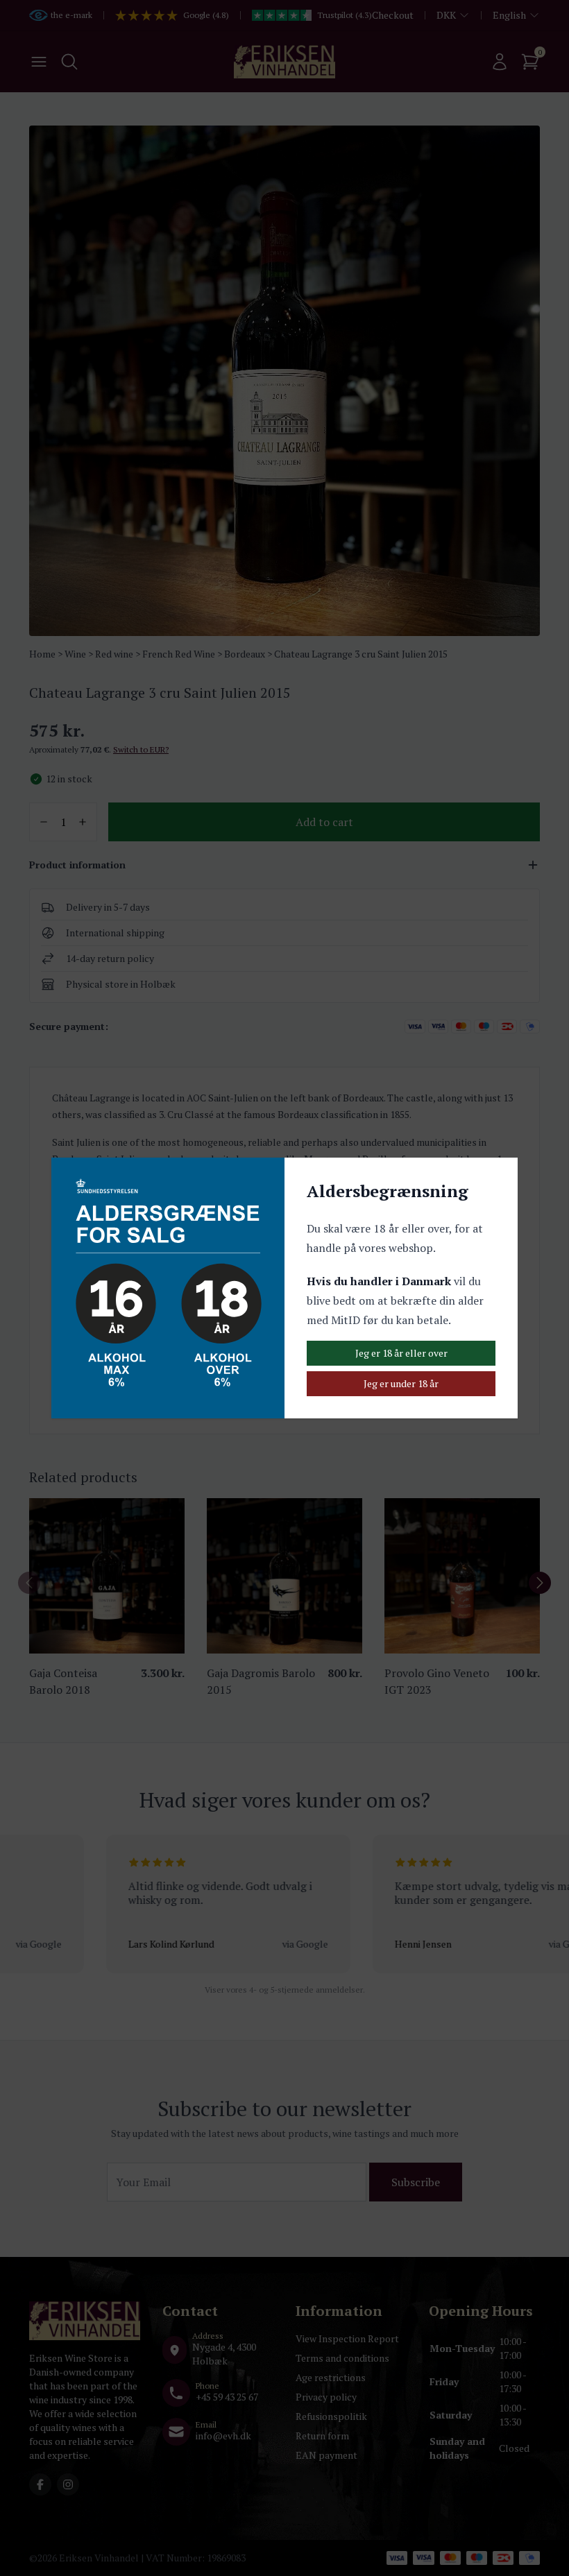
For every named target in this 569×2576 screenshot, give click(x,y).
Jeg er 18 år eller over (401, 1353)
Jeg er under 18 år (401, 1383)
